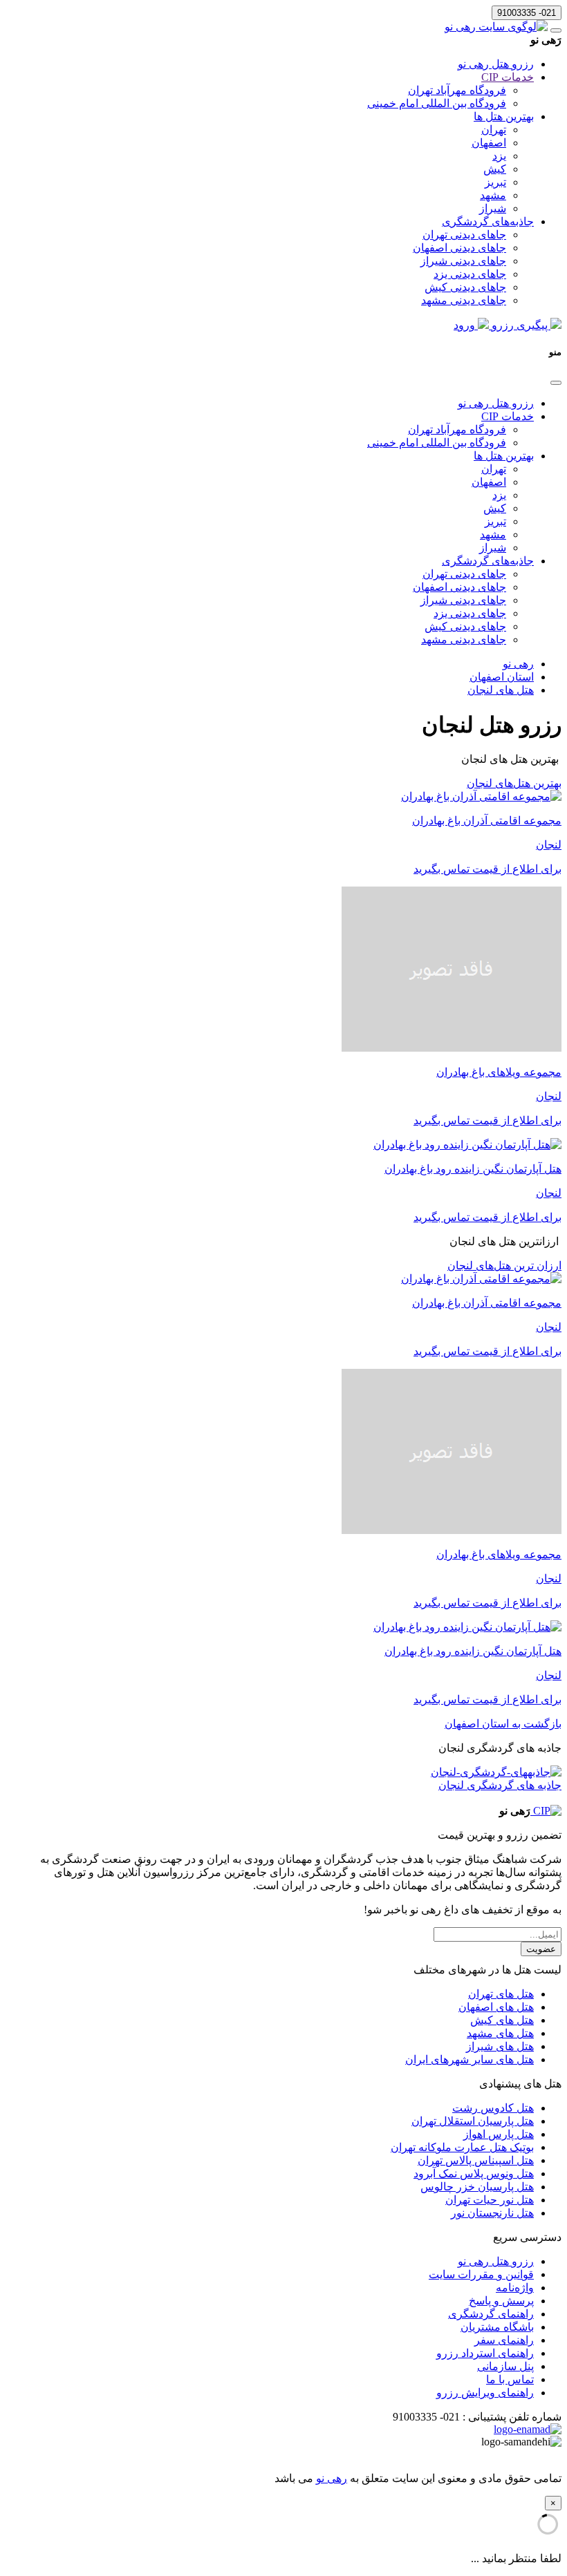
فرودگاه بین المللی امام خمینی (437, 103)
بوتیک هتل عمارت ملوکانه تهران (462, 2147)
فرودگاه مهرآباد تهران (457, 90)
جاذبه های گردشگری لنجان (500, 1785)
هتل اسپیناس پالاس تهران (476, 2160)
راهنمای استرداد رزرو (485, 2353)
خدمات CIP (508, 77)
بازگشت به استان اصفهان (503, 1724)
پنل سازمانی (505, 2366)
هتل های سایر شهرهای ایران (470, 2059)
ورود (466, 325)
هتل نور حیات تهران (490, 2200)
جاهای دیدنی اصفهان (459, 248)
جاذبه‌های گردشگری (488, 221)
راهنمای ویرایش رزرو (485, 2393)
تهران (494, 130)
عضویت (541, 1949)
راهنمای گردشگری (491, 2314)
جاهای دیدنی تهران (464, 235)
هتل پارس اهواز (499, 2134)
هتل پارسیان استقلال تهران (473, 2121)
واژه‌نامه (515, 2288)
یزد (499, 156)
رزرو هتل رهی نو (496, 64)
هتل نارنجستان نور (492, 2213)
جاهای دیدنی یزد (470, 274)
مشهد (493, 195)
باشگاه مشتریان (497, 2327)
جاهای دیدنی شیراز (463, 261)
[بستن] (556, 383)
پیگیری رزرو (520, 325)
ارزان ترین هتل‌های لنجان (504, 1266)
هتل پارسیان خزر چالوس (477, 2187)
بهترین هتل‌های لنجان (514, 783)
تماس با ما (510, 2379)
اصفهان (489, 143)
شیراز (493, 208)
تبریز (495, 182)
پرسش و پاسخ (501, 2301)
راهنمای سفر (504, 2340)
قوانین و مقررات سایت (481, 2274)
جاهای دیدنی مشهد (464, 300)
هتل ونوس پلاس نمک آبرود (474, 2173)
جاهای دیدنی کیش (465, 287)
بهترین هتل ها (504, 116)
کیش (495, 169)
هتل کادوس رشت (493, 2108)
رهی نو (332, 2478)
